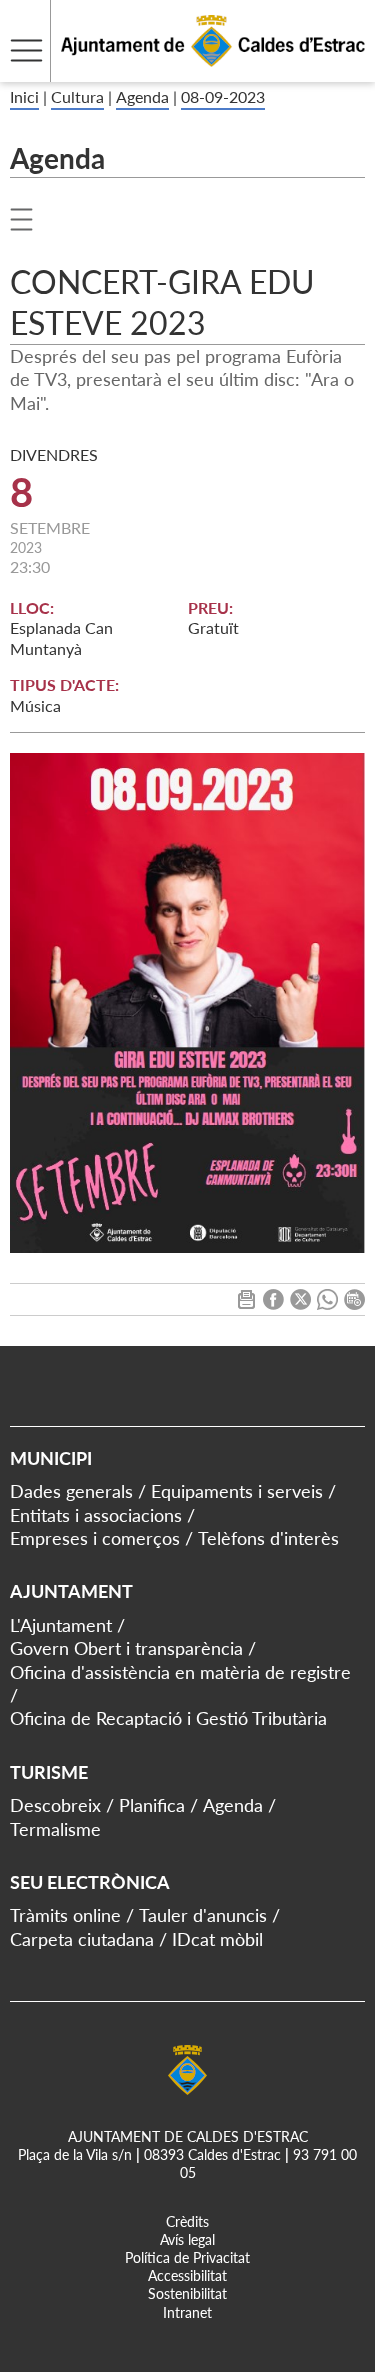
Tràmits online (65, 1915)
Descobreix (55, 1805)
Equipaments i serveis (237, 1491)
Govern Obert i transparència (126, 1648)
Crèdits (187, 2221)
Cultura (77, 96)
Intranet (187, 2312)
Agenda (142, 96)
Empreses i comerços (95, 1538)
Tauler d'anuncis (203, 1915)
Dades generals (71, 1491)
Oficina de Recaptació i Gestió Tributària (168, 1718)
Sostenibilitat (187, 2293)
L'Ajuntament (61, 1625)
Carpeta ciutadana (82, 1939)
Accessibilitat (187, 2275)
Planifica (152, 1805)
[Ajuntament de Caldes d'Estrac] (182, 69)
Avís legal (187, 2239)
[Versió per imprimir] (246, 1303)
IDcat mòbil (217, 1939)
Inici (24, 96)
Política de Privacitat (187, 2257)
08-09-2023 (223, 96)
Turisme (49, 1772)
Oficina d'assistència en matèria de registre (180, 1672)
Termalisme (55, 1829)
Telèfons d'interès (268, 1538)
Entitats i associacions (96, 1515)
